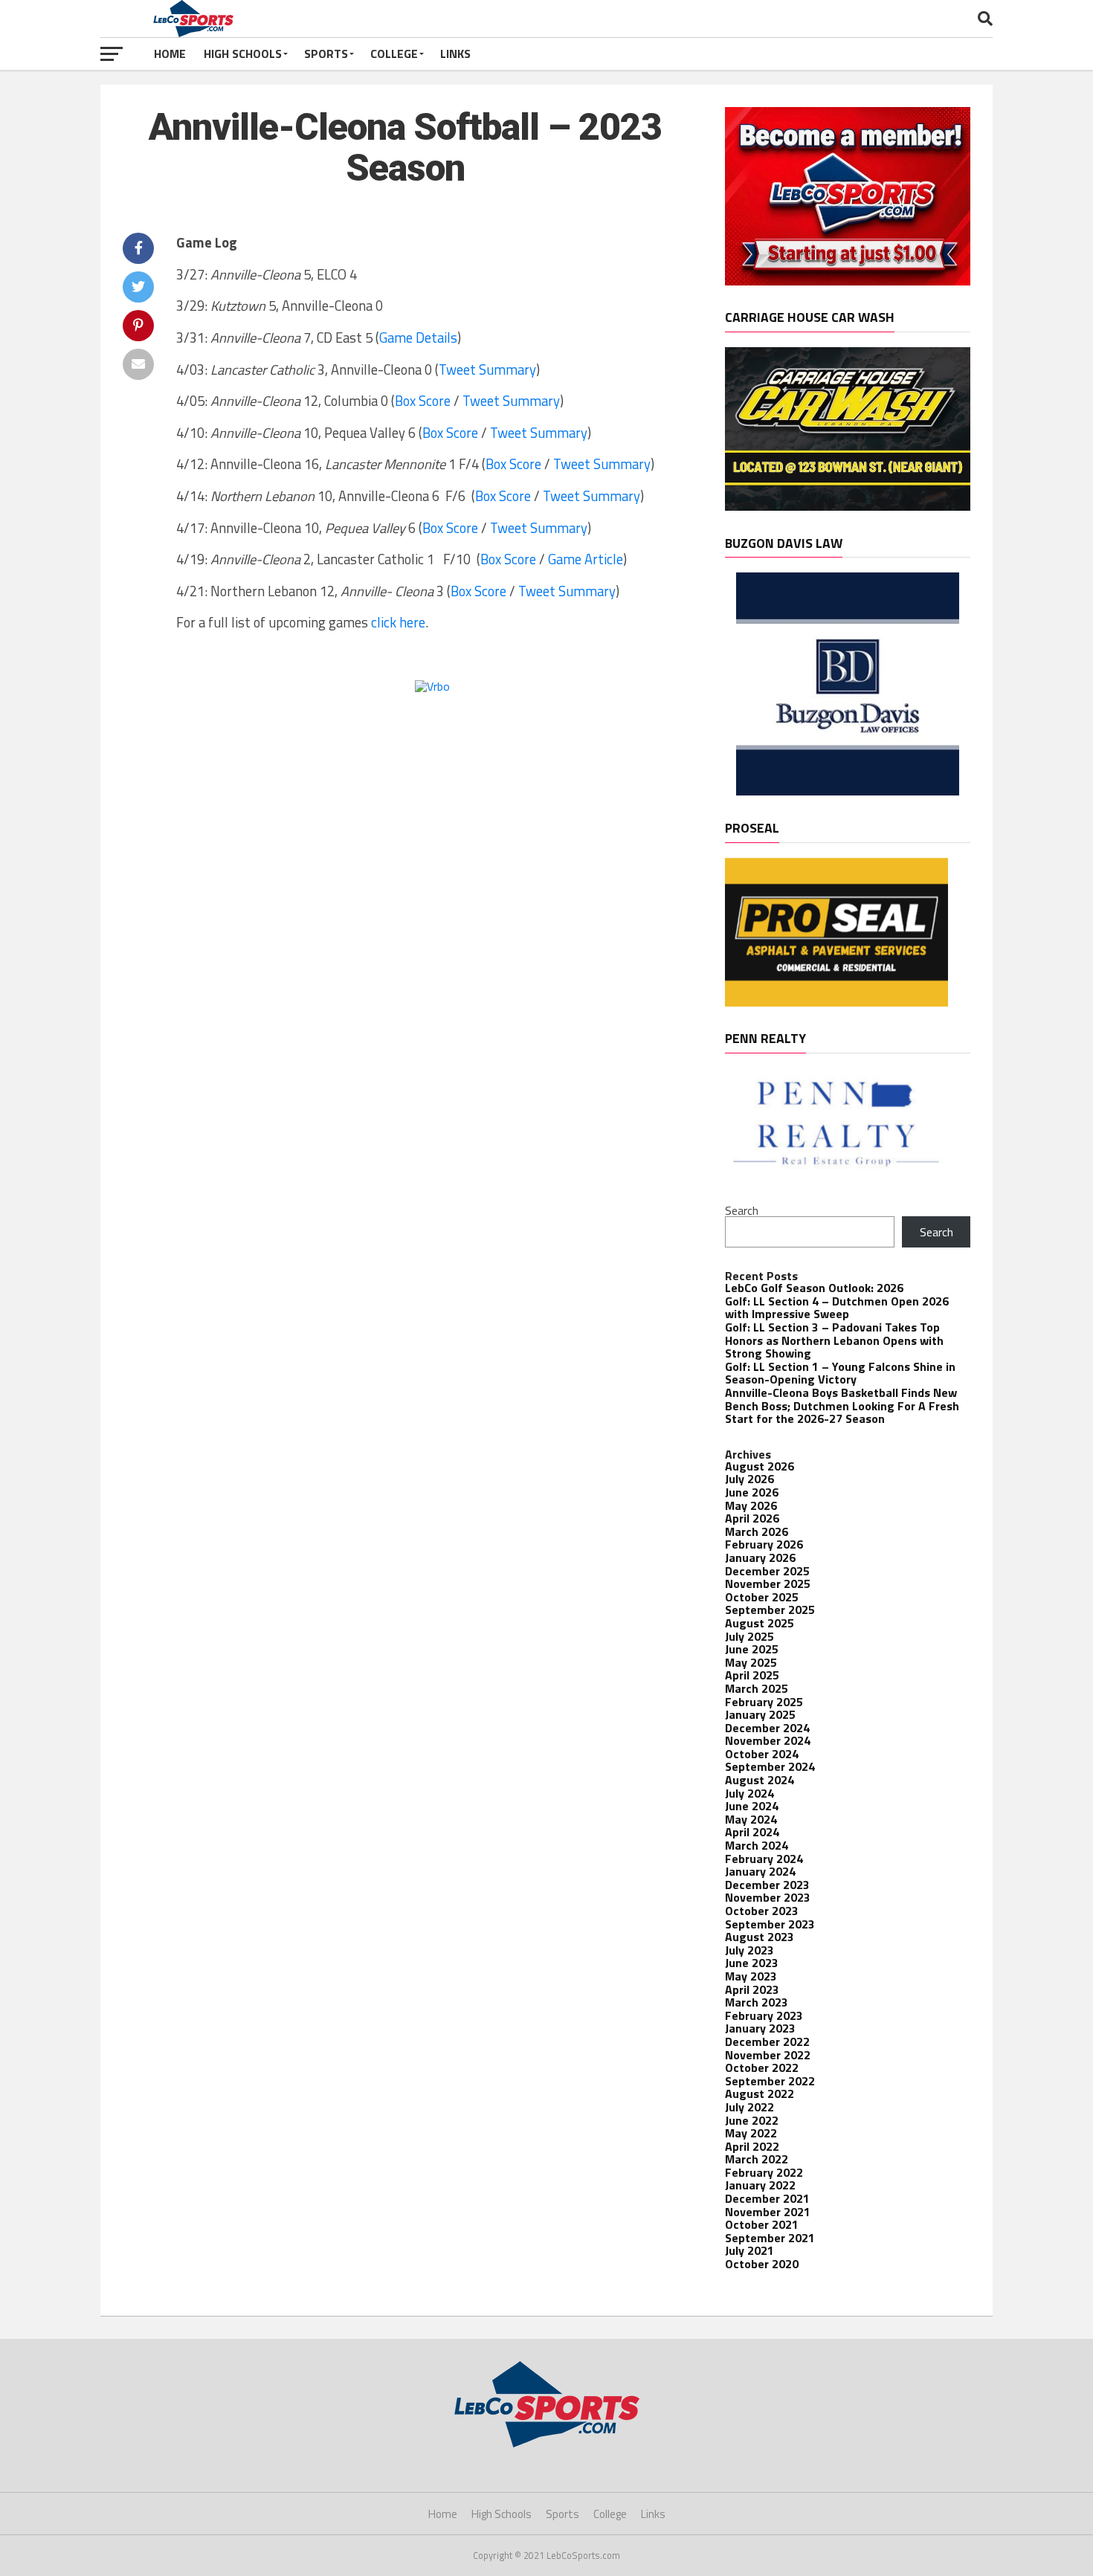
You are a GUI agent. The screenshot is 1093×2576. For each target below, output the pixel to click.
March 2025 (757, 1688)
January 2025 (760, 1714)
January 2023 (760, 2028)
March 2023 (757, 2002)
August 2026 (760, 1466)
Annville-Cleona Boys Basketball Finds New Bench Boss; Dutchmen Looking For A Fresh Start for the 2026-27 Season (842, 1405)
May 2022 (751, 2133)
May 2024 (751, 1819)
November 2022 (768, 2055)
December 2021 (767, 2198)
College (394, 54)
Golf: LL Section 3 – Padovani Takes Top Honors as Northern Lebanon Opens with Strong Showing (834, 1340)
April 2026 (752, 1518)
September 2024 (770, 1766)
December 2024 (767, 1728)
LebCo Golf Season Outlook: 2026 (814, 1288)
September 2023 (770, 1924)
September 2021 (770, 2238)
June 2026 (752, 1492)
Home (170, 54)
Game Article (586, 559)
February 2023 (764, 2015)
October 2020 (762, 2264)
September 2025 (770, 1610)
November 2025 (768, 1584)
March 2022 (757, 2159)
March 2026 (757, 1531)
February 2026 (764, 1544)
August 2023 (760, 1937)
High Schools (243, 54)
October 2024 (762, 1754)
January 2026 (760, 1557)
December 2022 (767, 2041)
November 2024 (768, 1740)
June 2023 (752, 1963)
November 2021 (768, 2212)
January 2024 (760, 1871)
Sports (326, 54)
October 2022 (762, 2067)
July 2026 (749, 1479)
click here (398, 622)
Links (455, 54)
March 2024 (757, 1845)
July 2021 (749, 2250)
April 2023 (752, 1989)
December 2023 (767, 1885)
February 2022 (764, 2172)
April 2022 (752, 2146)
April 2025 (752, 1675)
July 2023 (749, 1950)
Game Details (418, 338)
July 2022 (749, 2107)
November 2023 (768, 1897)
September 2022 (770, 2081)
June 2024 (752, 1806)
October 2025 (762, 1597)
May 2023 (751, 1976)
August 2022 (760, 2094)
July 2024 (749, 1793)
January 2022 (760, 2185)
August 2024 (760, 1780)
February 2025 (764, 1702)
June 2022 (752, 2120)
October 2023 (762, 1911)
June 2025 (752, 1649)
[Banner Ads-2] (848, 506)
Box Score (423, 401)
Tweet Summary (487, 369)
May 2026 (751, 1505)
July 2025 (749, 1636)
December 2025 (767, 1571)
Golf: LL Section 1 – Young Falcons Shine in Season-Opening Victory (840, 1373)
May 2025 (751, 1662)
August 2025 (760, 1623)
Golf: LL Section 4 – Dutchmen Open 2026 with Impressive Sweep (837, 1308)
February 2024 (764, 1859)
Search (742, 1210)
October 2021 (762, 2224)
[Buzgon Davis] (848, 791)
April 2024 (752, 1832)
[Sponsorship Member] (848, 281)
